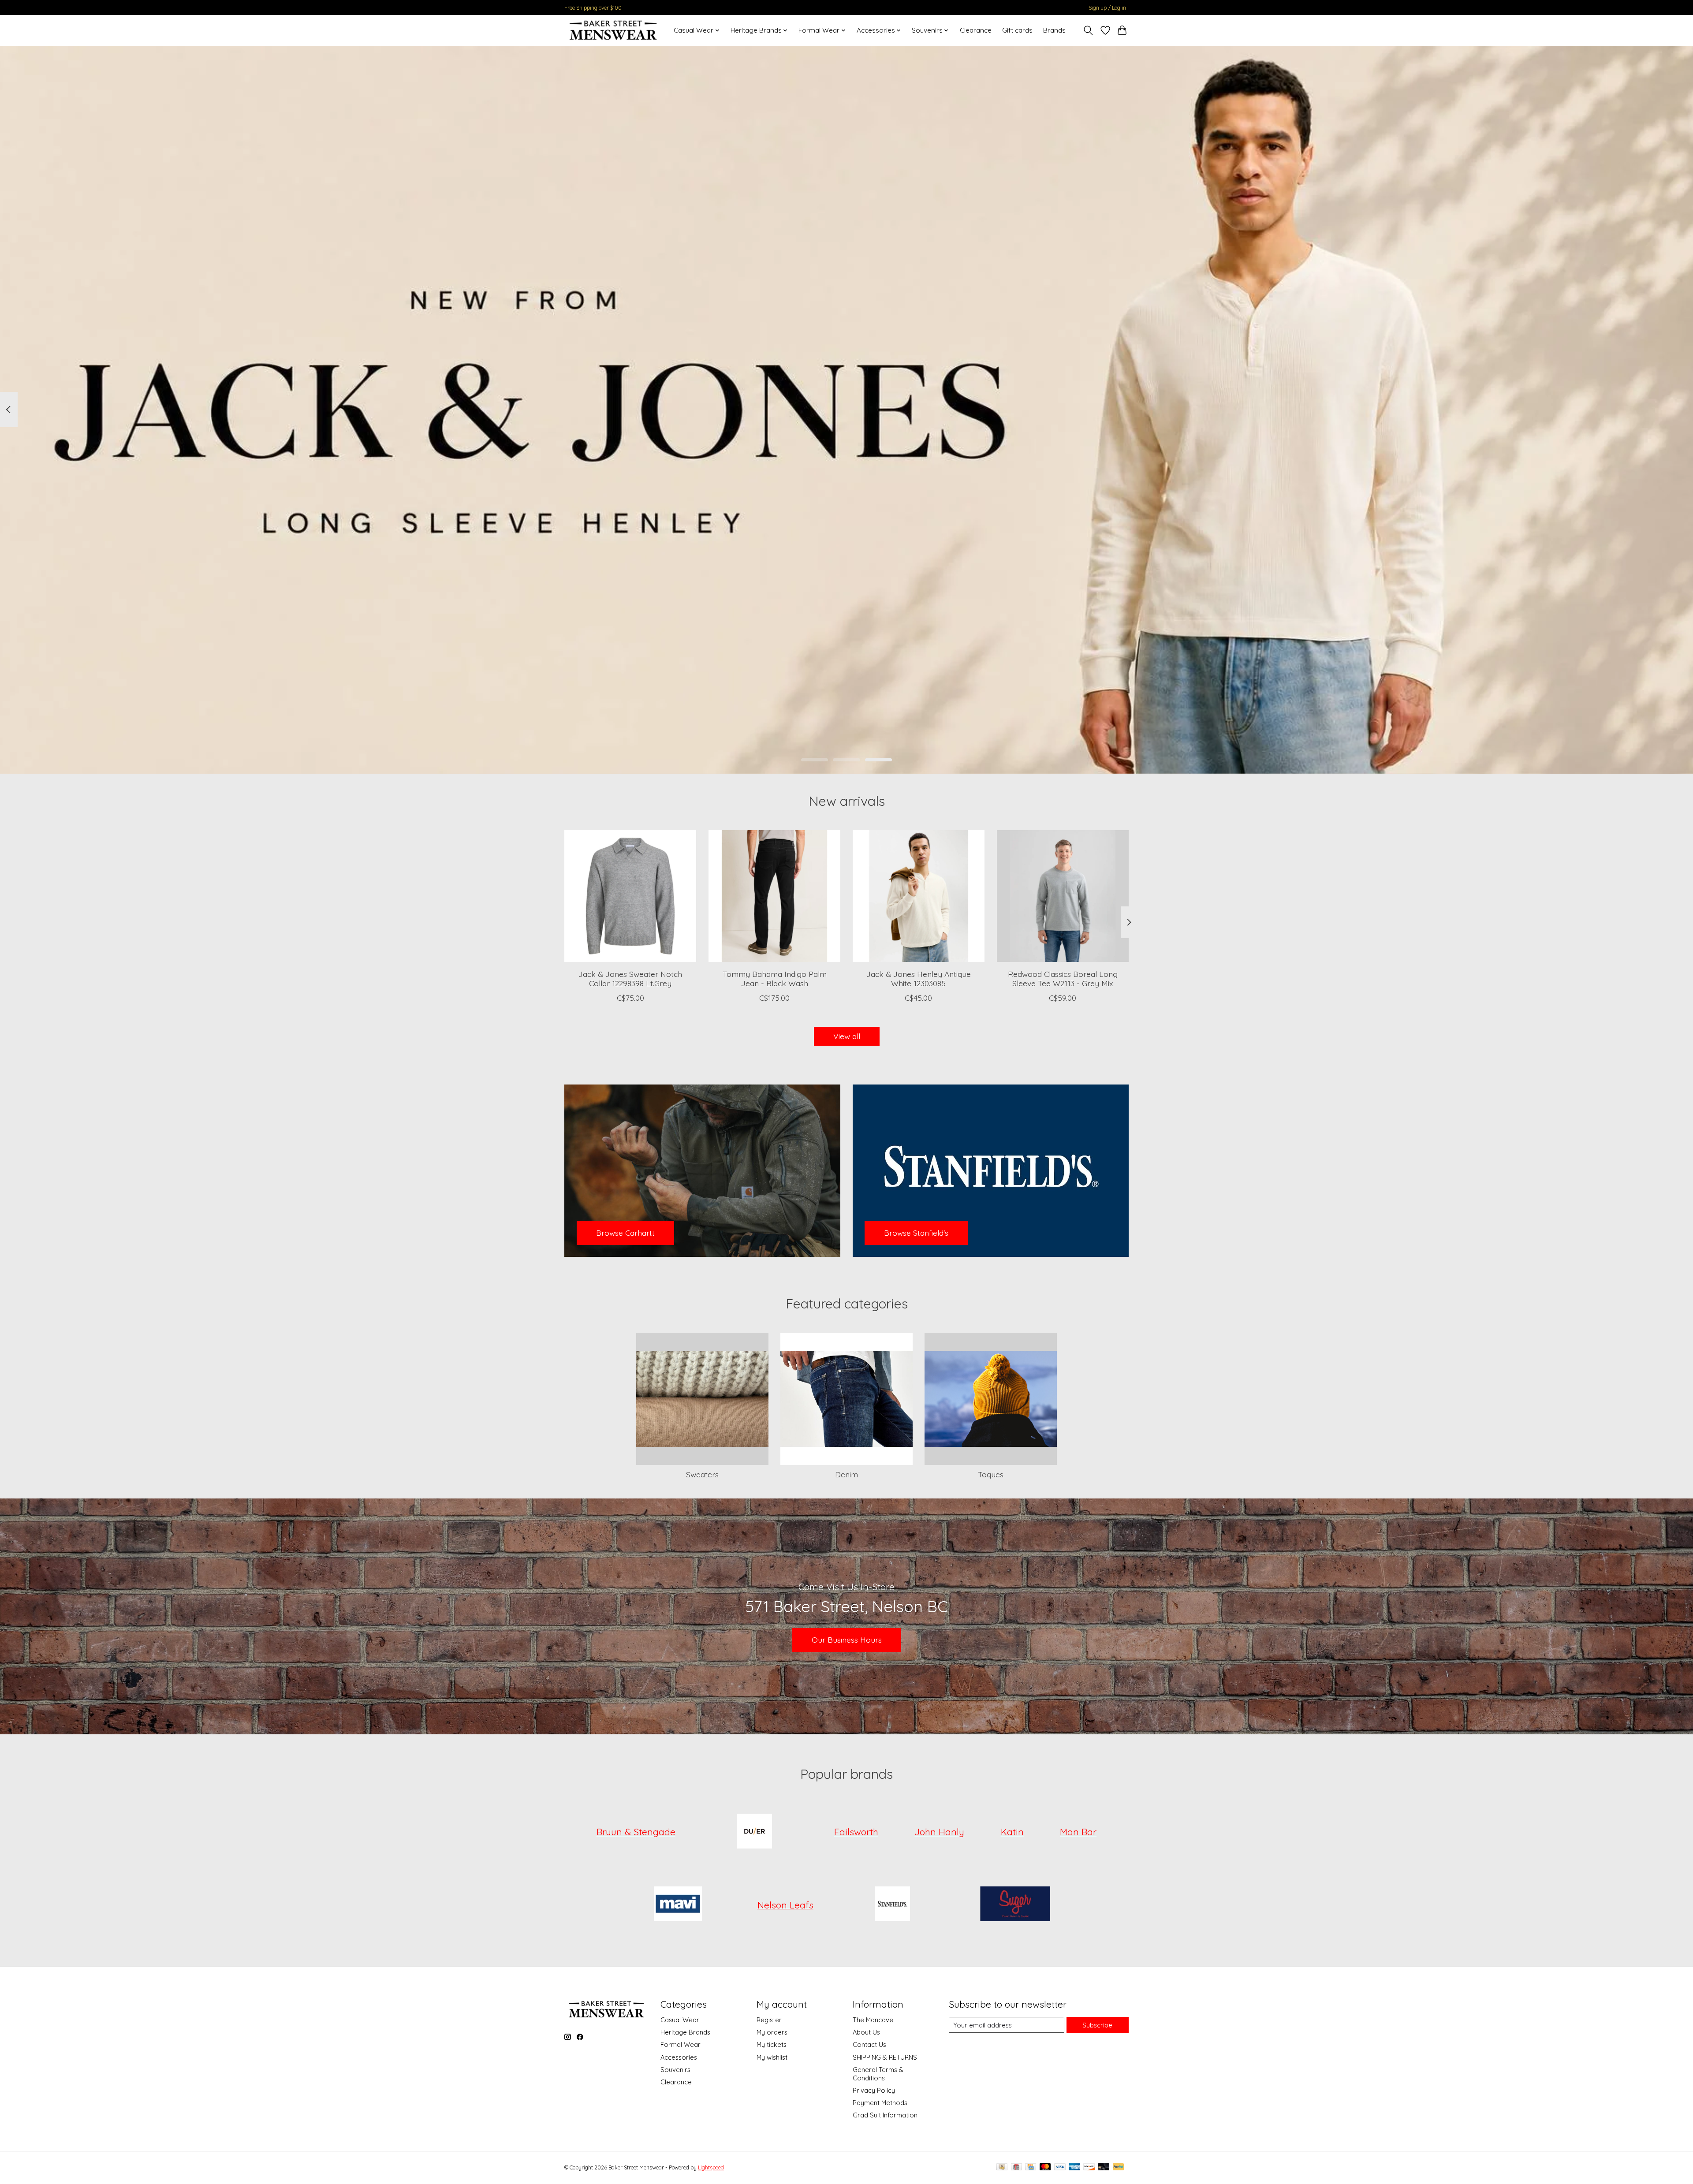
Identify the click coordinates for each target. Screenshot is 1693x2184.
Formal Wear (681, 2044)
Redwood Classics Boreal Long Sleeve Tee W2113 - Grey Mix (1063, 978)
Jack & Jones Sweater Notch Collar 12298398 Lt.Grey (630, 978)
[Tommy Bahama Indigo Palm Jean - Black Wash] (774, 896)
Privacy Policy (874, 2090)
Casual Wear (680, 2020)
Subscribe (1097, 2025)
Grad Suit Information (885, 2115)
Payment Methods (880, 2103)
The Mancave (873, 2020)
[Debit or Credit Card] (1104, 2167)
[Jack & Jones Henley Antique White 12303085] (919, 896)
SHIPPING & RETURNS (885, 2057)
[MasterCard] (1045, 2167)
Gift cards (1017, 30)
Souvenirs (675, 2070)
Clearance (976, 30)
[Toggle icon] (1088, 30)
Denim (846, 1474)
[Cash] (1002, 2167)
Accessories (679, 2057)
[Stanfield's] (893, 1905)
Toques (991, 1474)
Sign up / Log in (1107, 8)
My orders (772, 2032)
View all (847, 1036)
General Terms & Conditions (878, 2074)
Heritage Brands (685, 2032)
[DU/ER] (755, 1832)
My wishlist (772, 2057)
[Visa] (1060, 2167)
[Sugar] (1015, 1905)
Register (769, 2020)
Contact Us (869, 2044)
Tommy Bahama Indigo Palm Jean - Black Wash (775, 978)
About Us (866, 2032)
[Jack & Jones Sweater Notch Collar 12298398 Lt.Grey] (630, 896)
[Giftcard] (1016, 2167)
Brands (1054, 30)
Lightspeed (711, 2167)
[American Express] (1074, 2167)
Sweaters (702, 1474)
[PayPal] (1119, 2167)
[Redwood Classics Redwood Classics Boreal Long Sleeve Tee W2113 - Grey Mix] (1063, 896)
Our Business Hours (847, 1640)
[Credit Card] (1031, 2167)
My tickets (772, 2044)
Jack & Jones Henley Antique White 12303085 (919, 978)
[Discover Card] (1089, 2167)
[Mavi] (678, 1905)
